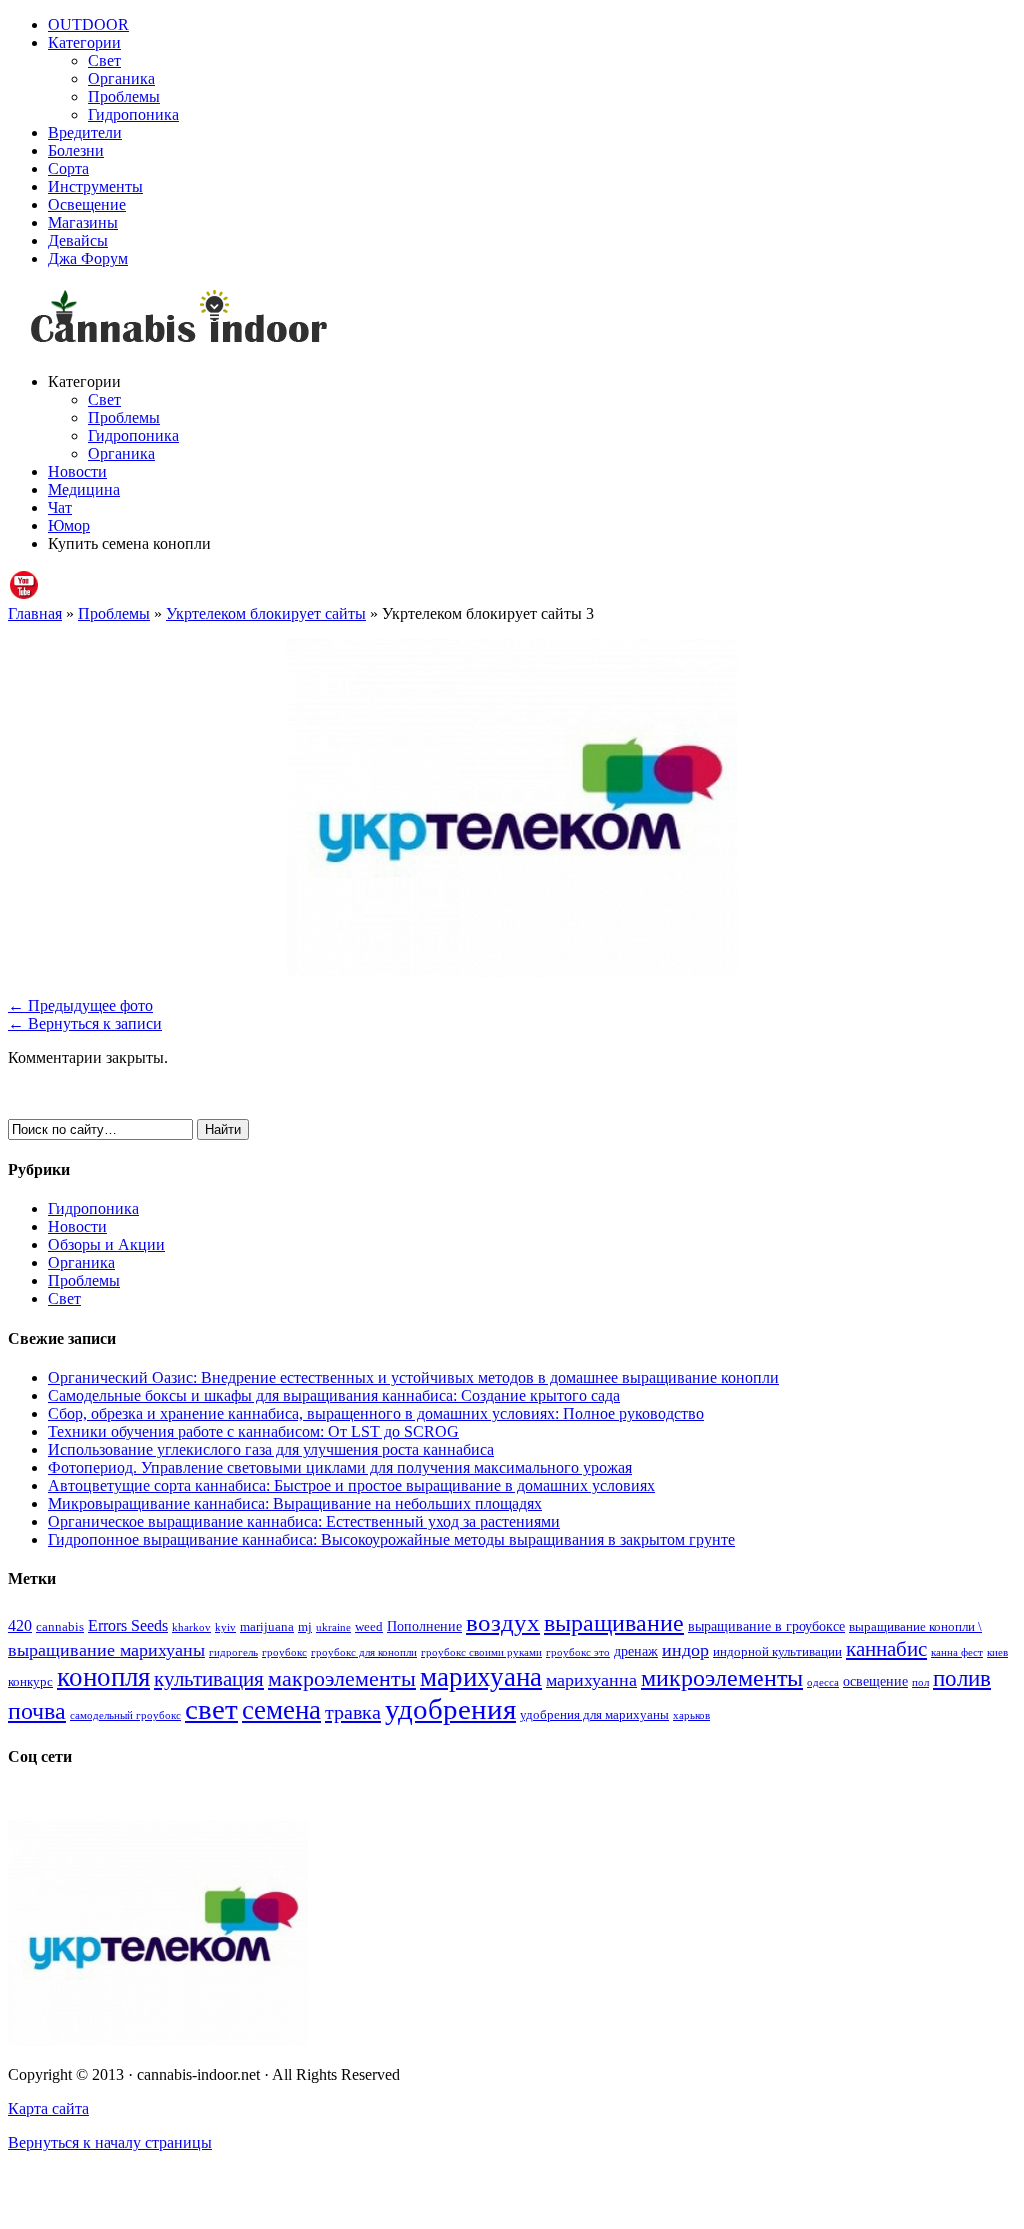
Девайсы (78, 240)
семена (281, 1710)
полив (962, 1678)
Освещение (87, 204)
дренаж (636, 1651)
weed (369, 1627)
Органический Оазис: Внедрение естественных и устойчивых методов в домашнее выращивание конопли (413, 1377)
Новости (77, 471)
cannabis (60, 1627)
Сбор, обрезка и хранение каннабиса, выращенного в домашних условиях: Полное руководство (376, 1413)
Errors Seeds (128, 1625)
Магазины (83, 222)
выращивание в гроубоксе (766, 1626)
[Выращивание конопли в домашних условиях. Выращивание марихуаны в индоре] (512, 320)
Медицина (84, 489)
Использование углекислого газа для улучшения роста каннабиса (271, 1449)
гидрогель (233, 1652)
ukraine (333, 1627)
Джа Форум (88, 258)
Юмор (69, 525)
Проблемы (124, 96)
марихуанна (591, 1680)
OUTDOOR (88, 24)
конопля (103, 1677)
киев (997, 1652)
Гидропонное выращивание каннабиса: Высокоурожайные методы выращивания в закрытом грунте (391, 1539)
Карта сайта (48, 2108)
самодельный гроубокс (125, 1715)
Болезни (76, 150)
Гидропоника (133, 114)
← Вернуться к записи (85, 1023)
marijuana (267, 1627)
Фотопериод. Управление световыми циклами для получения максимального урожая (340, 1467)
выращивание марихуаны (106, 1650)
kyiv (225, 1627)
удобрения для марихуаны (594, 1715)
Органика (121, 78)
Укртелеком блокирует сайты (266, 613)
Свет (104, 60)
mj (305, 1627)
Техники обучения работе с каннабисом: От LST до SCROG (253, 1431)
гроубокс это (578, 1652)
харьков (691, 1715)
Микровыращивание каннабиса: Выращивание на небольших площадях (295, 1503)
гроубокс (284, 1652)
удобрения (450, 1709)
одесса (823, 1682)
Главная (35, 613)
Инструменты (95, 186)
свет (211, 1709)
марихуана (481, 1677)
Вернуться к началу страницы (110, 2142)
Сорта (68, 168)
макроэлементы (342, 1678)
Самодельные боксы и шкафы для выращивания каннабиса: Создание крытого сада (334, 1395)
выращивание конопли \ (915, 1627)
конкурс (30, 1682)
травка (353, 1712)
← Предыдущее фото (80, 1005)
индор (685, 1650)
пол (920, 1682)
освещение (875, 1681)
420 (20, 1625)
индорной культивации (777, 1652)
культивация (209, 1679)
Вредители (85, 132)
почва (37, 1711)
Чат (60, 507)
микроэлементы (722, 1677)
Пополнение (424, 1626)
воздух (503, 1622)
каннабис (886, 1649)
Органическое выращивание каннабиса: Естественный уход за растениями (304, 1521)
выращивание (614, 1622)
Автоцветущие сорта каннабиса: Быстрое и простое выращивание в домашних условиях (351, 1485)
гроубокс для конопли (364, 1652)
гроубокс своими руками (481, 1652)
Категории (84, 42)
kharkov (191, 1627)
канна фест (957, 1652)
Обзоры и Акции (106, 1244)
